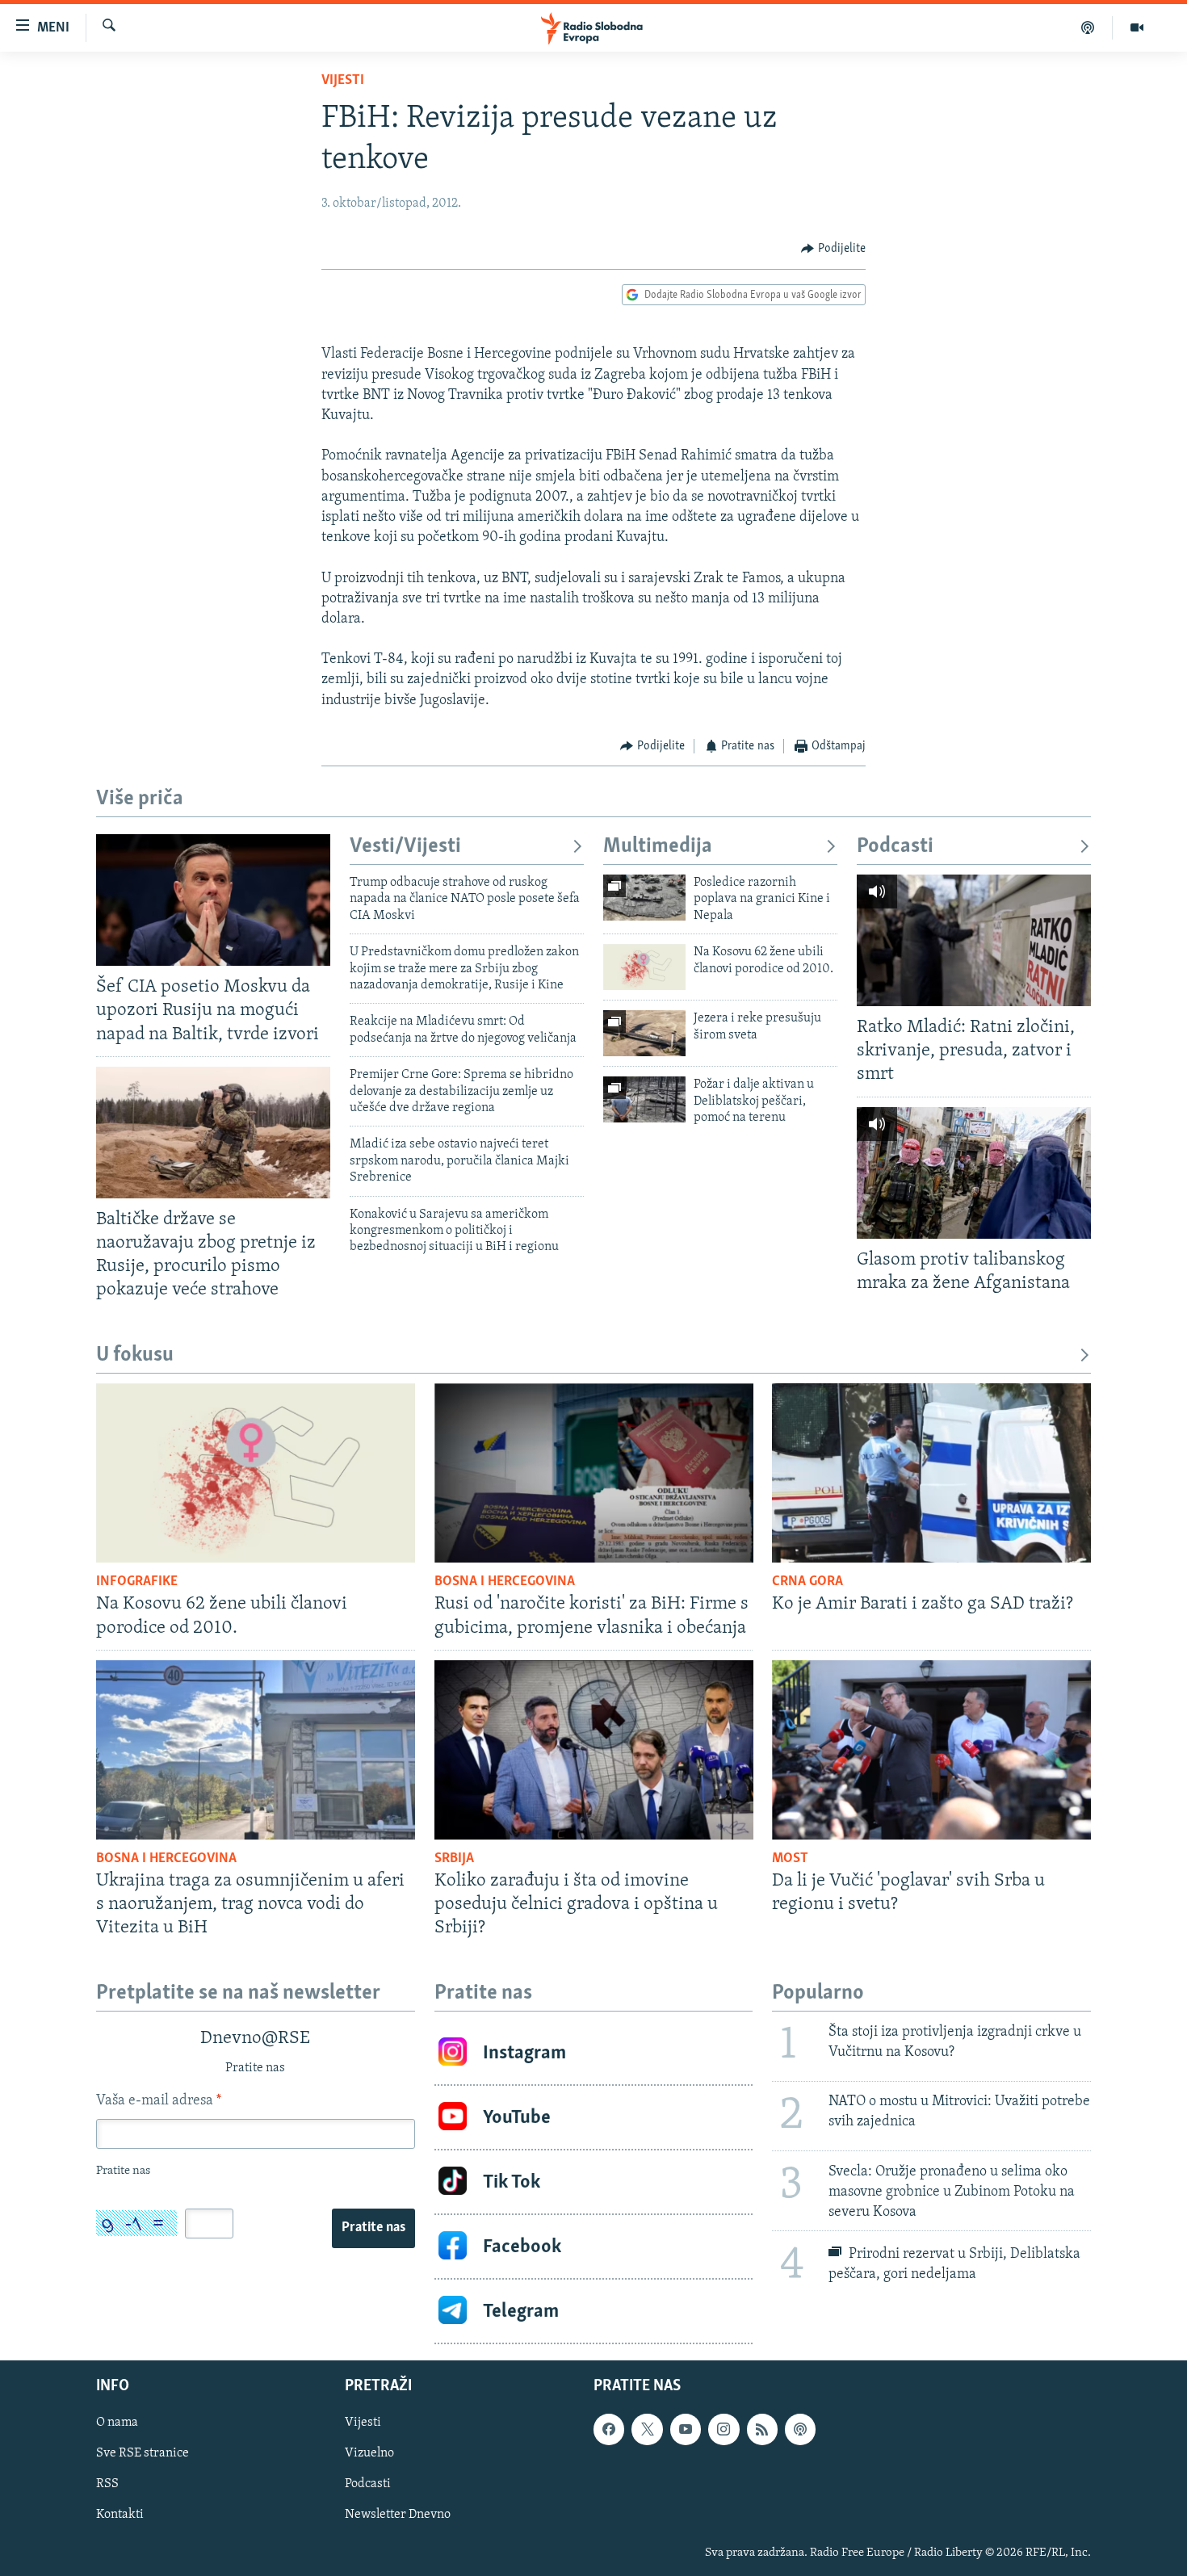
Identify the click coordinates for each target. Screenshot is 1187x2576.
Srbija (454, 1859)
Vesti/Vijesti (405, 847)
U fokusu (135, 1355)
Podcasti (895, 847)
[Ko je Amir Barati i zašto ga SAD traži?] (931, 1473)
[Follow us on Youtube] (686, 2429)
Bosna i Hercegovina (505, 1582)
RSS (107, 2485)
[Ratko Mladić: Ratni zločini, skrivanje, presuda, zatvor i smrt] (974, 940)
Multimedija (658, 847)
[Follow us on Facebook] (609, 2429)
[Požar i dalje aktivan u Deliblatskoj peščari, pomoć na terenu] (644, 1099)
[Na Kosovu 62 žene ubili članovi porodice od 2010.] (644, 967)
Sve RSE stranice (143, 2453)
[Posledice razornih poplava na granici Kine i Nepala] (644, 898)
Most (790, 1859)
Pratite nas (373, 2228)
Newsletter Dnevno (398, 2515)
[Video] (1137, 27)
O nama (117, 2423)
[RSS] (762, 2429)
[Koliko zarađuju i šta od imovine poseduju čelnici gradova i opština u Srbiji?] (594, 1750)
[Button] (833, 249)
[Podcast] (1088, 27)
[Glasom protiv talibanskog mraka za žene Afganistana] (974, 1173)
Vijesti (343, 81)
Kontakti (120, 2515)
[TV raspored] (800, 2429)
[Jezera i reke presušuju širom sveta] (644, 1033)
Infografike (137, 1582)
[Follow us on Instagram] (724, 2429)
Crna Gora (807, 1582)
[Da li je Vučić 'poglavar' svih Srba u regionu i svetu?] (931, 1750)
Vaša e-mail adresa (159, 2101)
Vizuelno (369, 2453)
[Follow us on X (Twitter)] (647, 2429)
